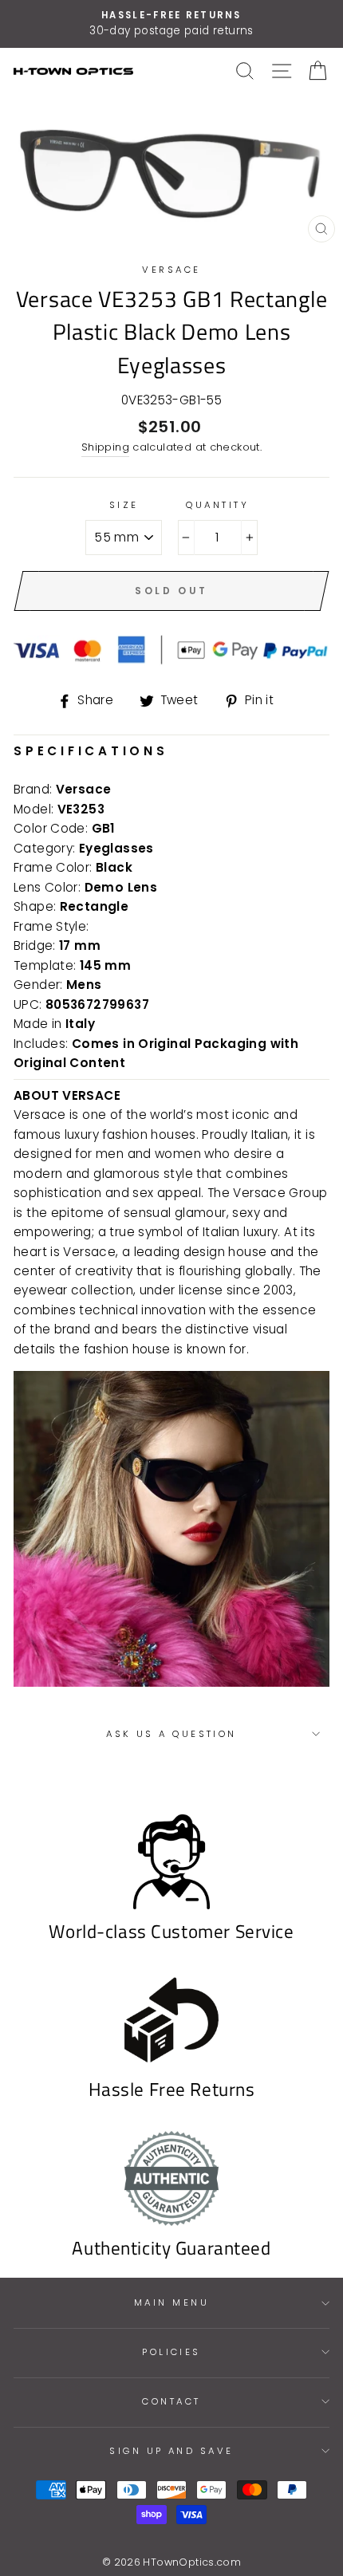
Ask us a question (171, 1734)
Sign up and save (171, 2451)
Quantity (217, 505)
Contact (171, 2401)
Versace (171, 270)
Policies (171, 2352)
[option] (171, 24)
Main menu (171, 2302)
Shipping (105, 447)
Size (124, 505)
